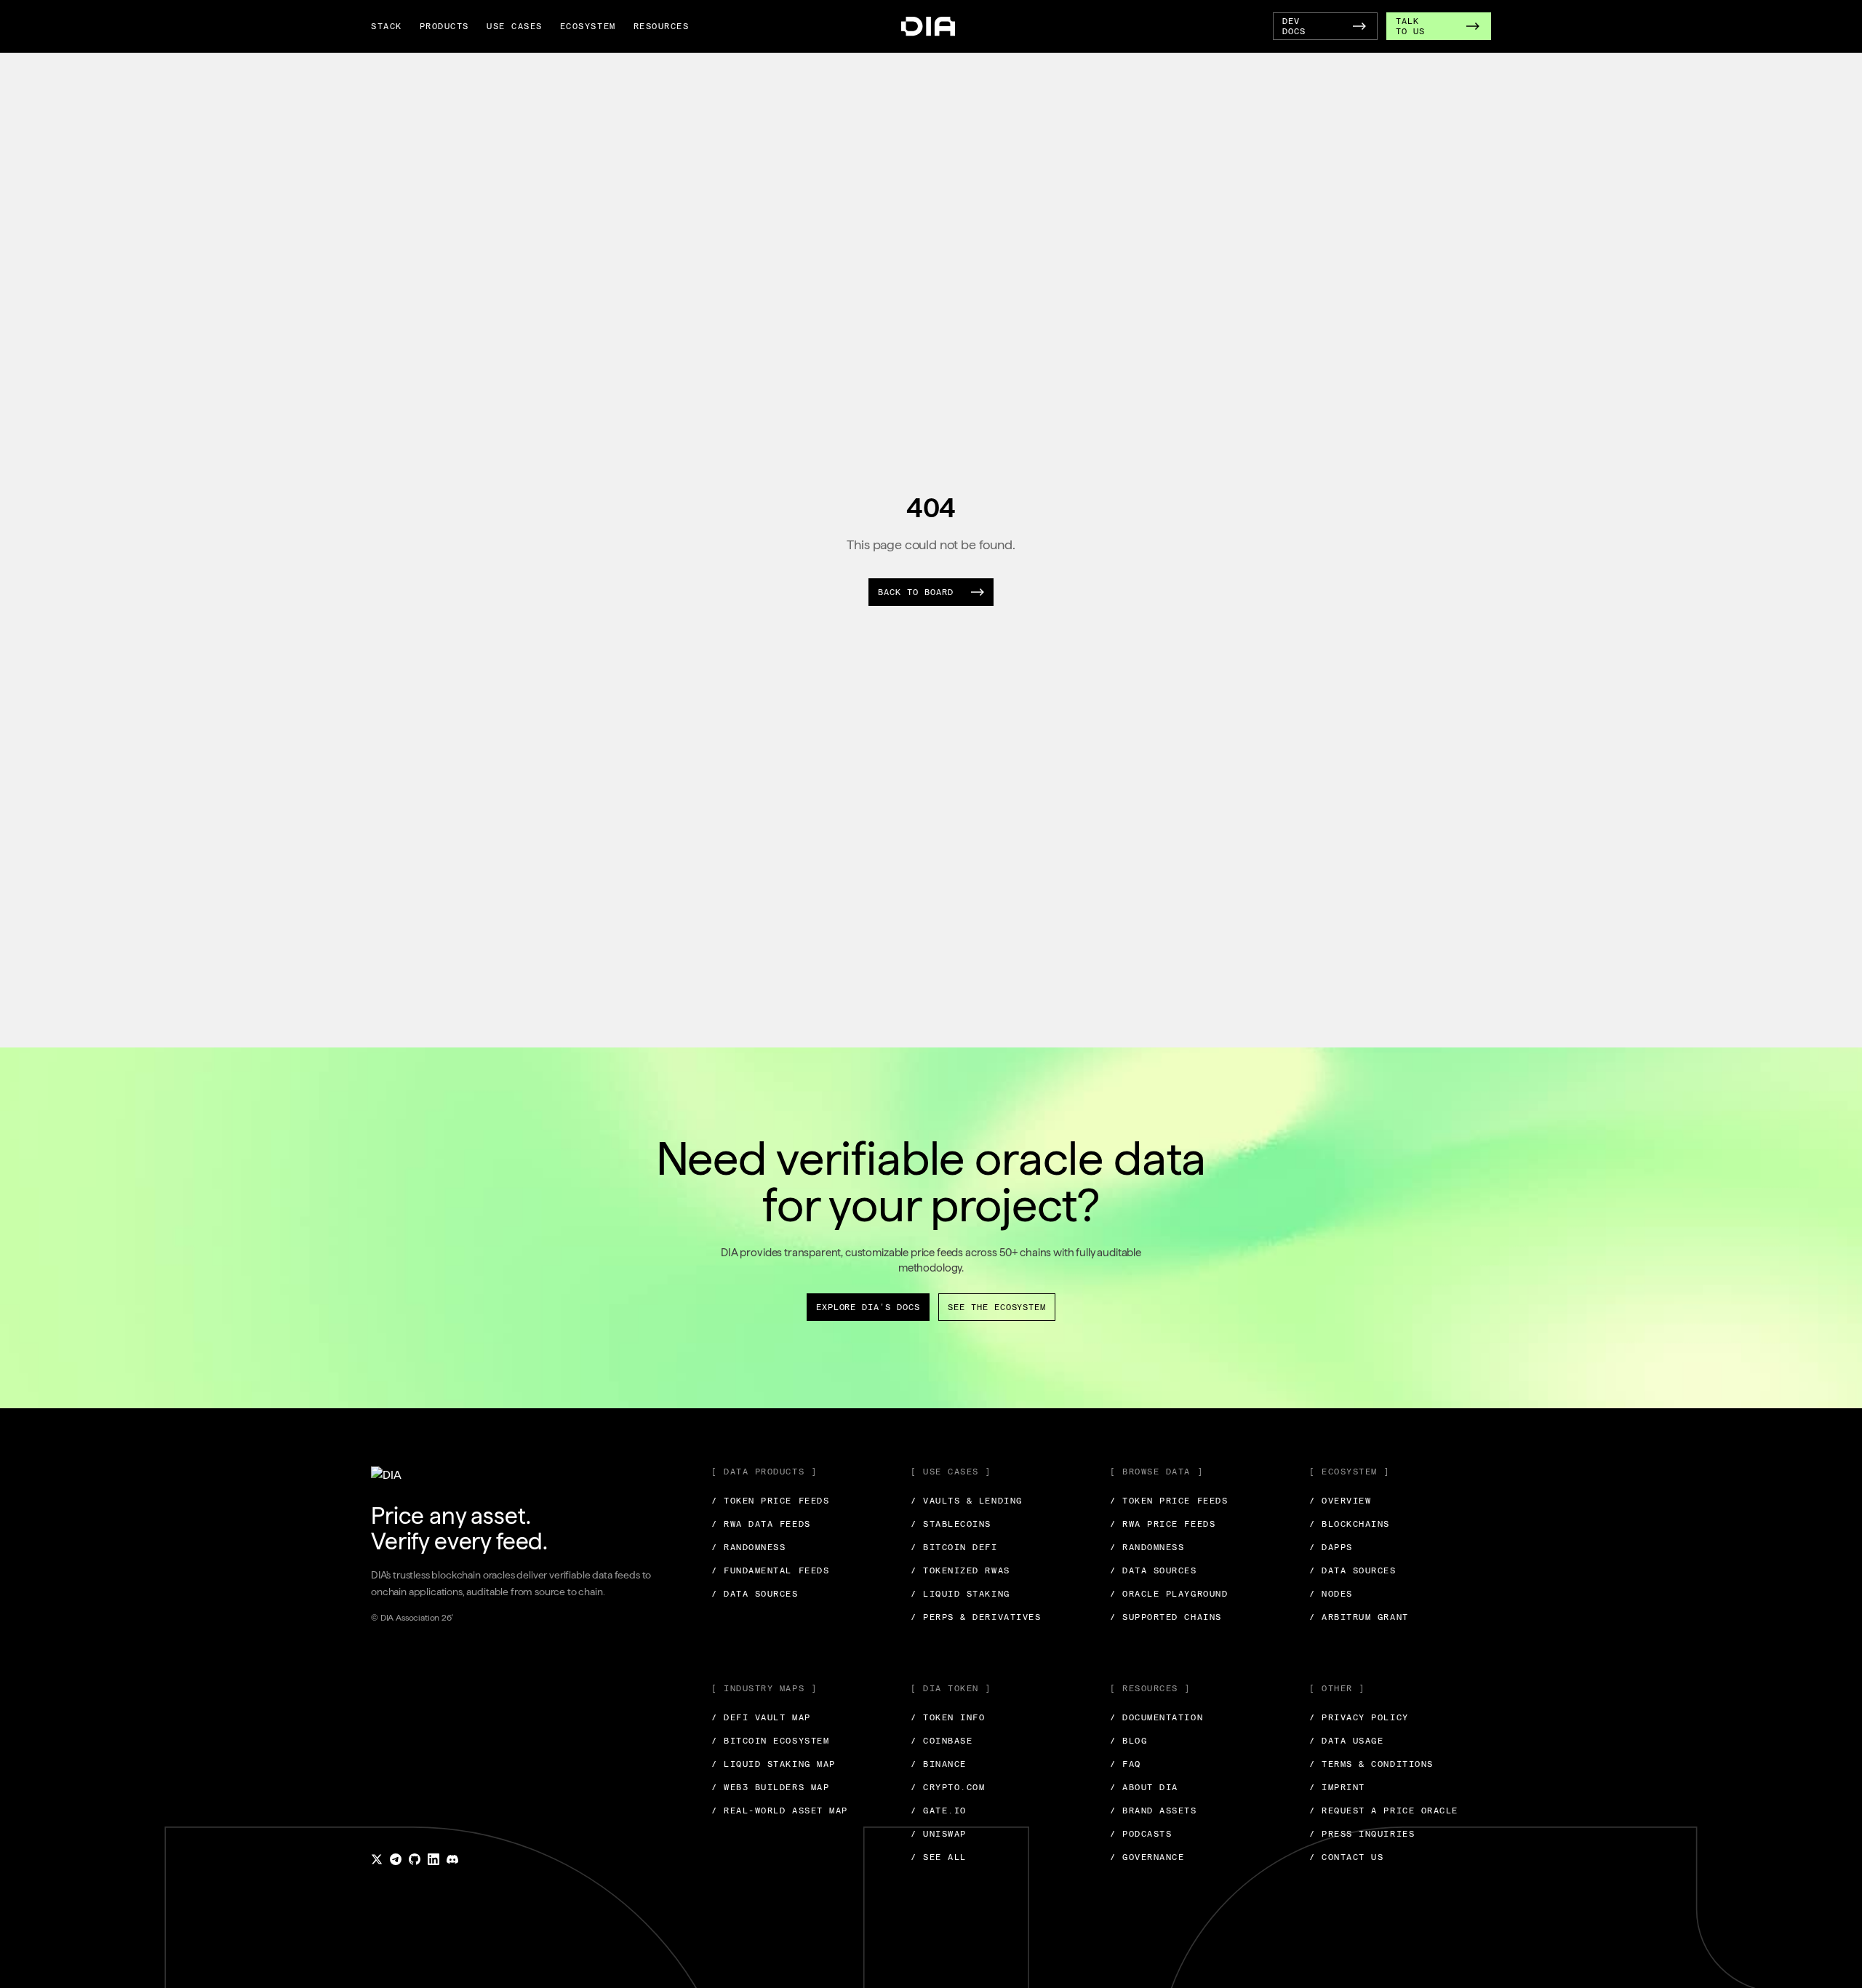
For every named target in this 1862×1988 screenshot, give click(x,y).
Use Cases (515, 26)
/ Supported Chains (1166, 1617)
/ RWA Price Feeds (1163, 1524)
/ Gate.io (939, 1811)
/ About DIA (1144, 1787)
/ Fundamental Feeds (770, 1570)
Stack (387, 26)
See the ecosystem (997, 1307)
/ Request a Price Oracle (1384, 1811)
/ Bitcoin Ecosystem (770, 1741)
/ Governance (1147, 1857)
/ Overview (1340, 1501)
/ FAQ (1126, 1764)
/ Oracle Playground (1169, 1594)
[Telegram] (396, 1859)
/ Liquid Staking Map (774, 1764)
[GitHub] (415, 1859)
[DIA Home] (928, 27)
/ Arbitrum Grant (1359, 1617)
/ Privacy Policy (1359, 1717)
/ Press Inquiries (1362, 1834)
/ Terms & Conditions (1371, 1764)
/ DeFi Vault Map (761, 1717)
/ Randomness (748, 1547)
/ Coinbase (942, 1741)
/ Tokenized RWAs (960, 1570)
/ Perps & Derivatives (976, 1617)
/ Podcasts (1141, 1834)
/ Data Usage (1346, 1741)
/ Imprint (1337, 1787)
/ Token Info (948, 1717)
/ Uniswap (939, 1834)
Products (444, 26)
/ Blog (1128, 1741)
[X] (377, 1859)
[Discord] (452, 1859)
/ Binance (939, 1764)
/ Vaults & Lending (967, 1501)
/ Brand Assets (1154, 1811)
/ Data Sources (755, 1594)
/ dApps (1331, 1547)
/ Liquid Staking (960, 1594)
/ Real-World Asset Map (780, 1811)
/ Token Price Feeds (770, 1501)
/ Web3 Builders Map (770, 1787)
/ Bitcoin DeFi (954, 1547)
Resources (662, 26)
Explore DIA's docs (868, 1307)
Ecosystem (588, 26)
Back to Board (915, 592)
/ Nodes (1331, 1594)
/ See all (939, 1857)
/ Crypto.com (948, 1787)
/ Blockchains (1350, 1524)
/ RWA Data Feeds (761, 1524)
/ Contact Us (1346, 1857)
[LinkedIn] (433, 1859)
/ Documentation (1156, 1717)
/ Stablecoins (951, 1524)
